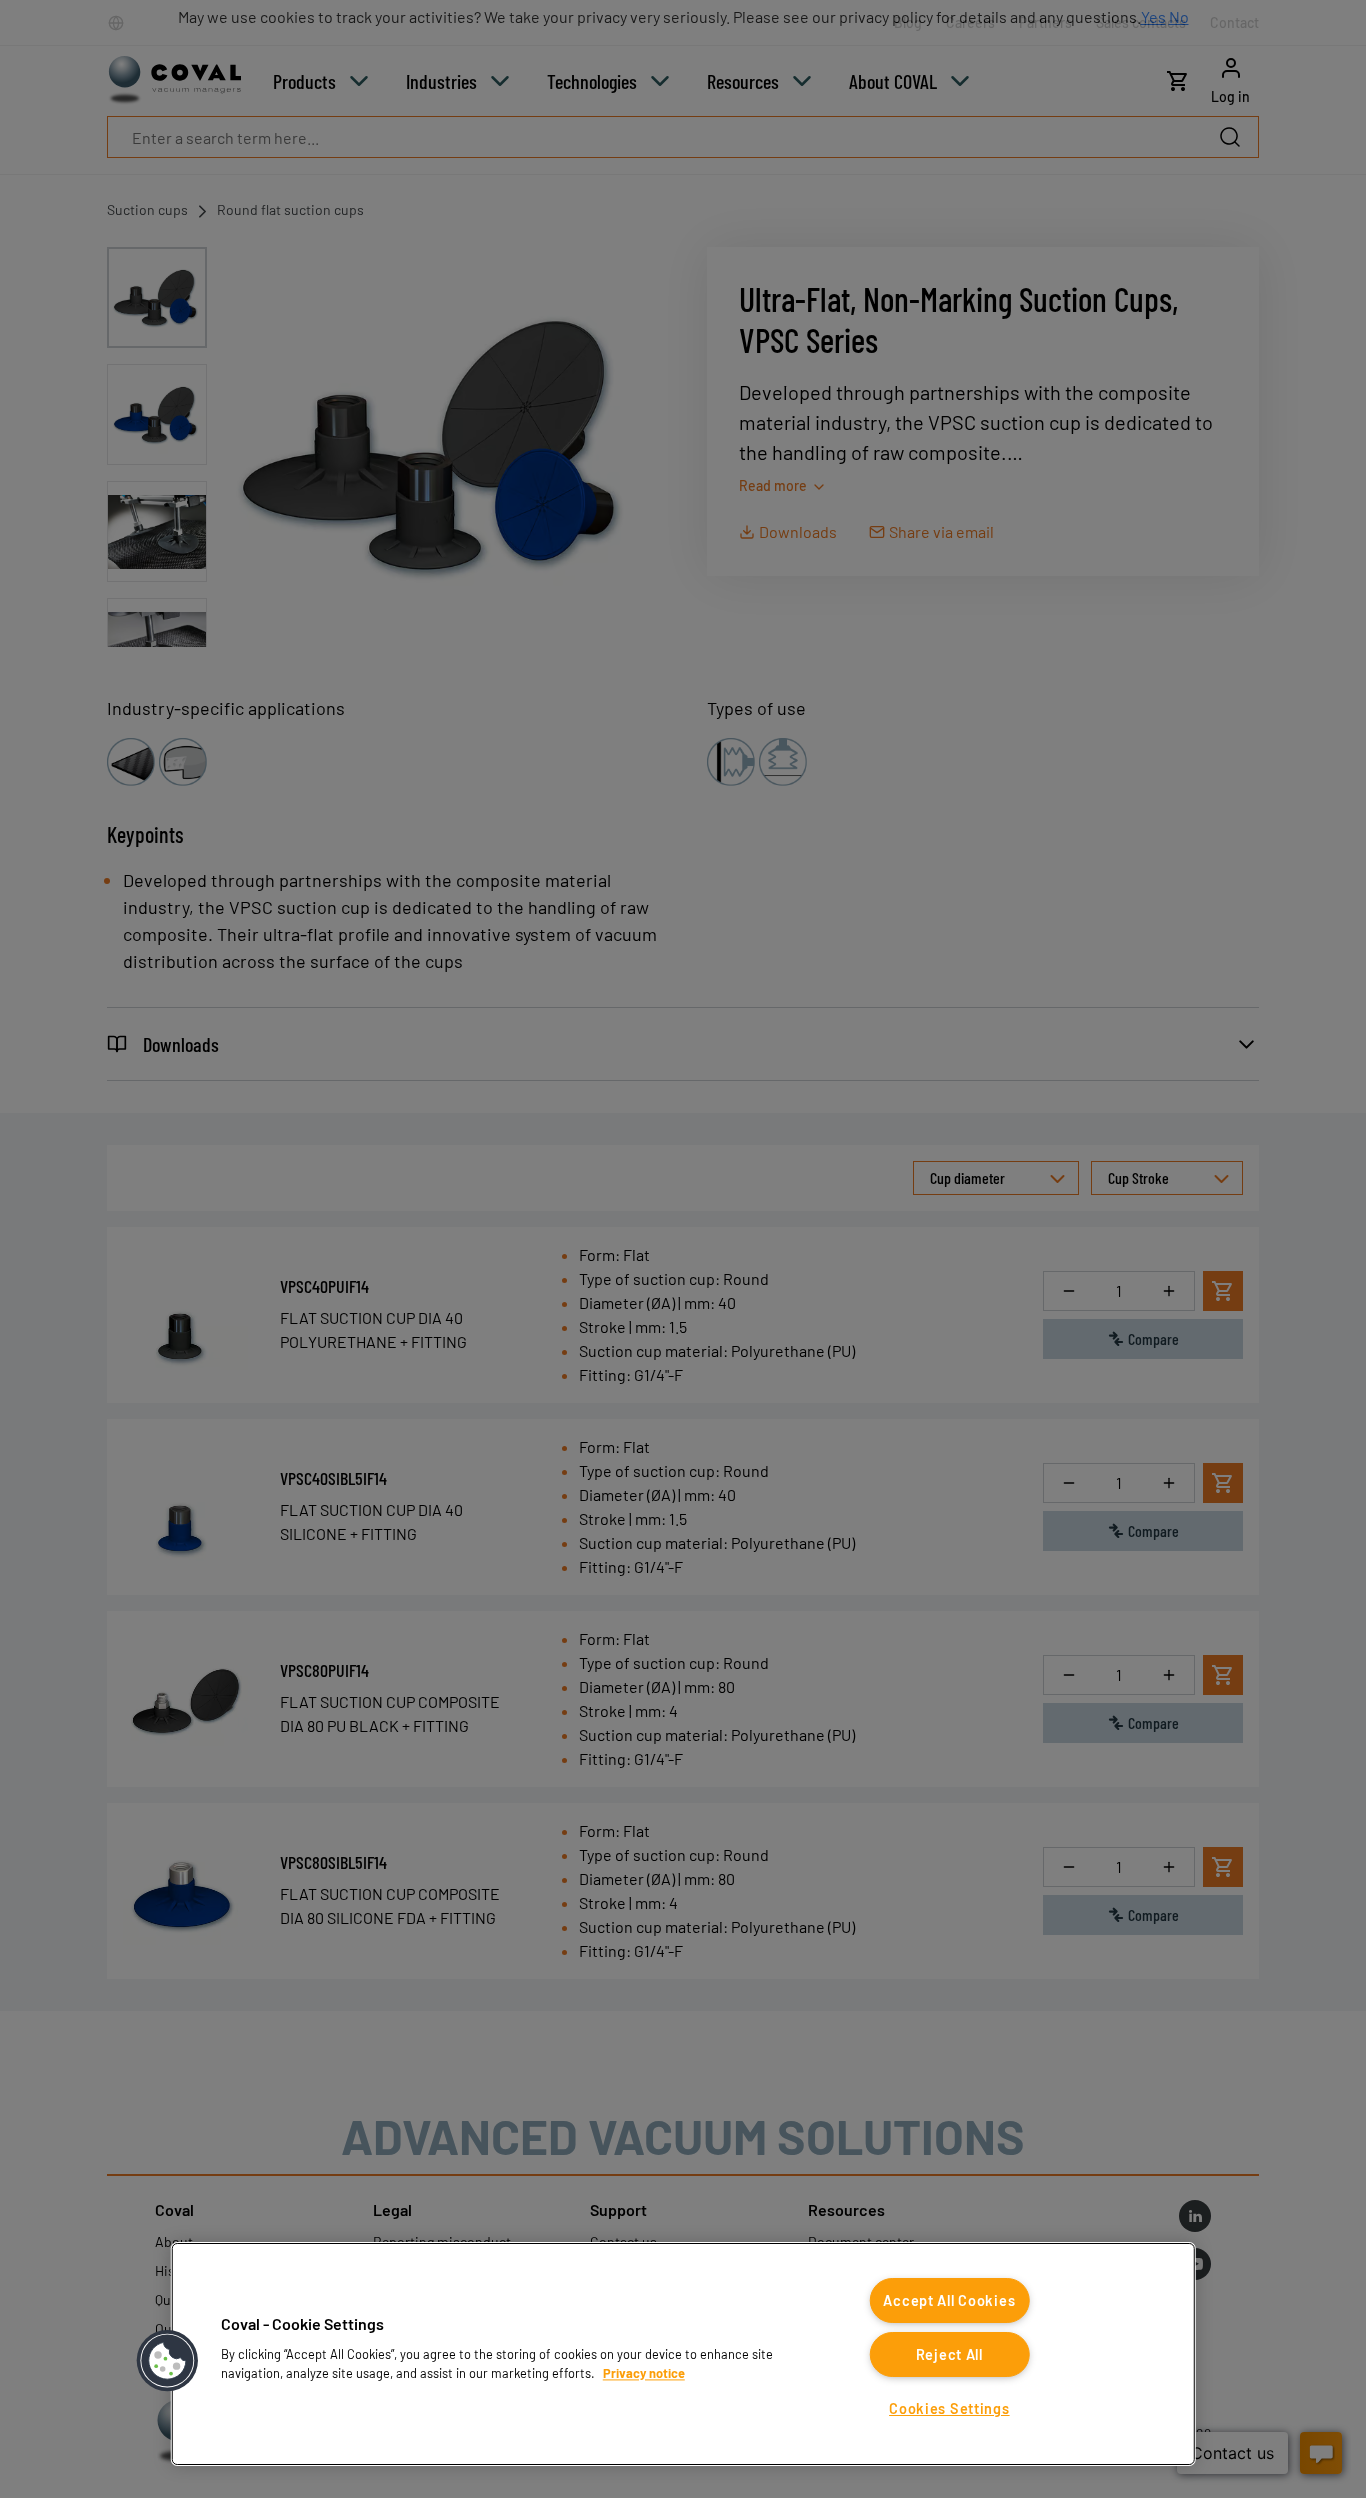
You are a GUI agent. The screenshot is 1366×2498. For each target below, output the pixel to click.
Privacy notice (644, 2373)
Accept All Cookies (949, 2300)
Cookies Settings (949, 2408)
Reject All (949, 2354)
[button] (168, 2361)
